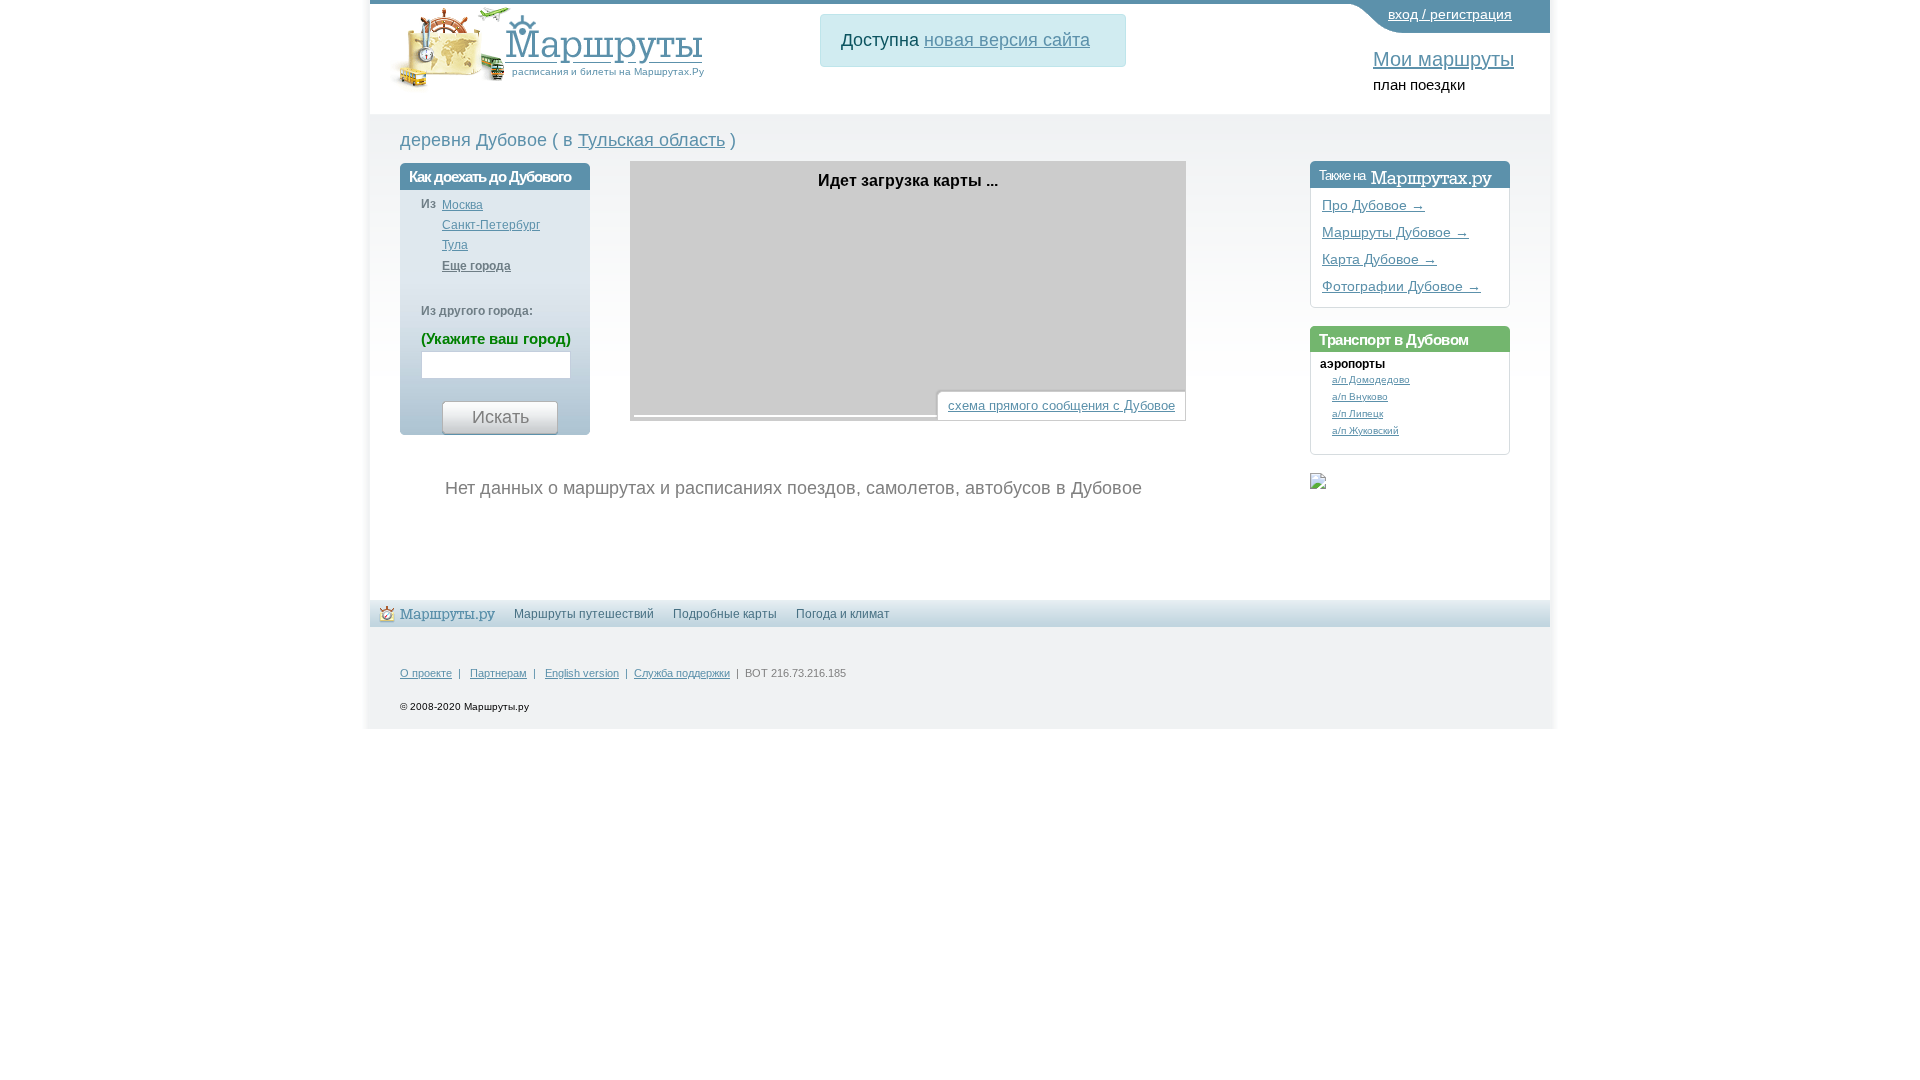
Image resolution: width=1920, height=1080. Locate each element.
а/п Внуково (1360, 396)
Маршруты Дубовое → (1395, 232)
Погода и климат (843, 614)
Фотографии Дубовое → (1401, 286)
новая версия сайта (1007, 40)
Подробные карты (725, 614)
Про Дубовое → (1373, 205)
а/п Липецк (1357, 413)
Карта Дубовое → (1379, 259)
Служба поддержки (682, 673)
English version (582, 673)
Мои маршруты (1443, 59)
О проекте (426, 673)
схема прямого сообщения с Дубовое (1061, 405)
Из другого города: (477, 311)
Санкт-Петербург (491, 225)
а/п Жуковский (1365, 430)
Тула (455, 245)
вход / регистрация (1450, 14)
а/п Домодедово (1371, 379)
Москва (462, 205)
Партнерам (498, 673)
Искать (500, 417)
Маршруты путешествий (584, 614)
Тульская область (651, 140)
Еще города (476, 266)
